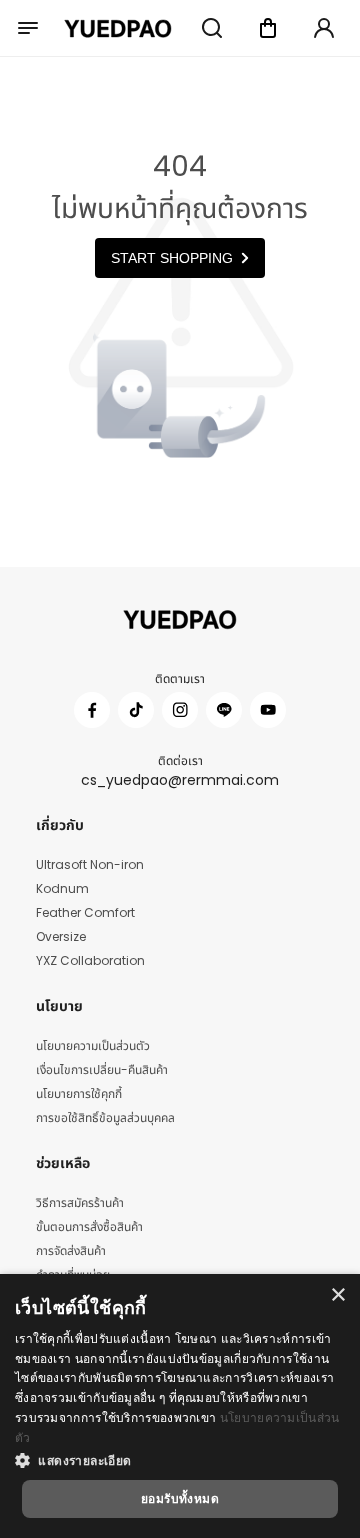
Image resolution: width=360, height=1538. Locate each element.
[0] (268, 28)
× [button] (337, 1295)
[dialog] (180, 1406)
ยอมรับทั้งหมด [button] (180, 1498)
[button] (180, 1460)
